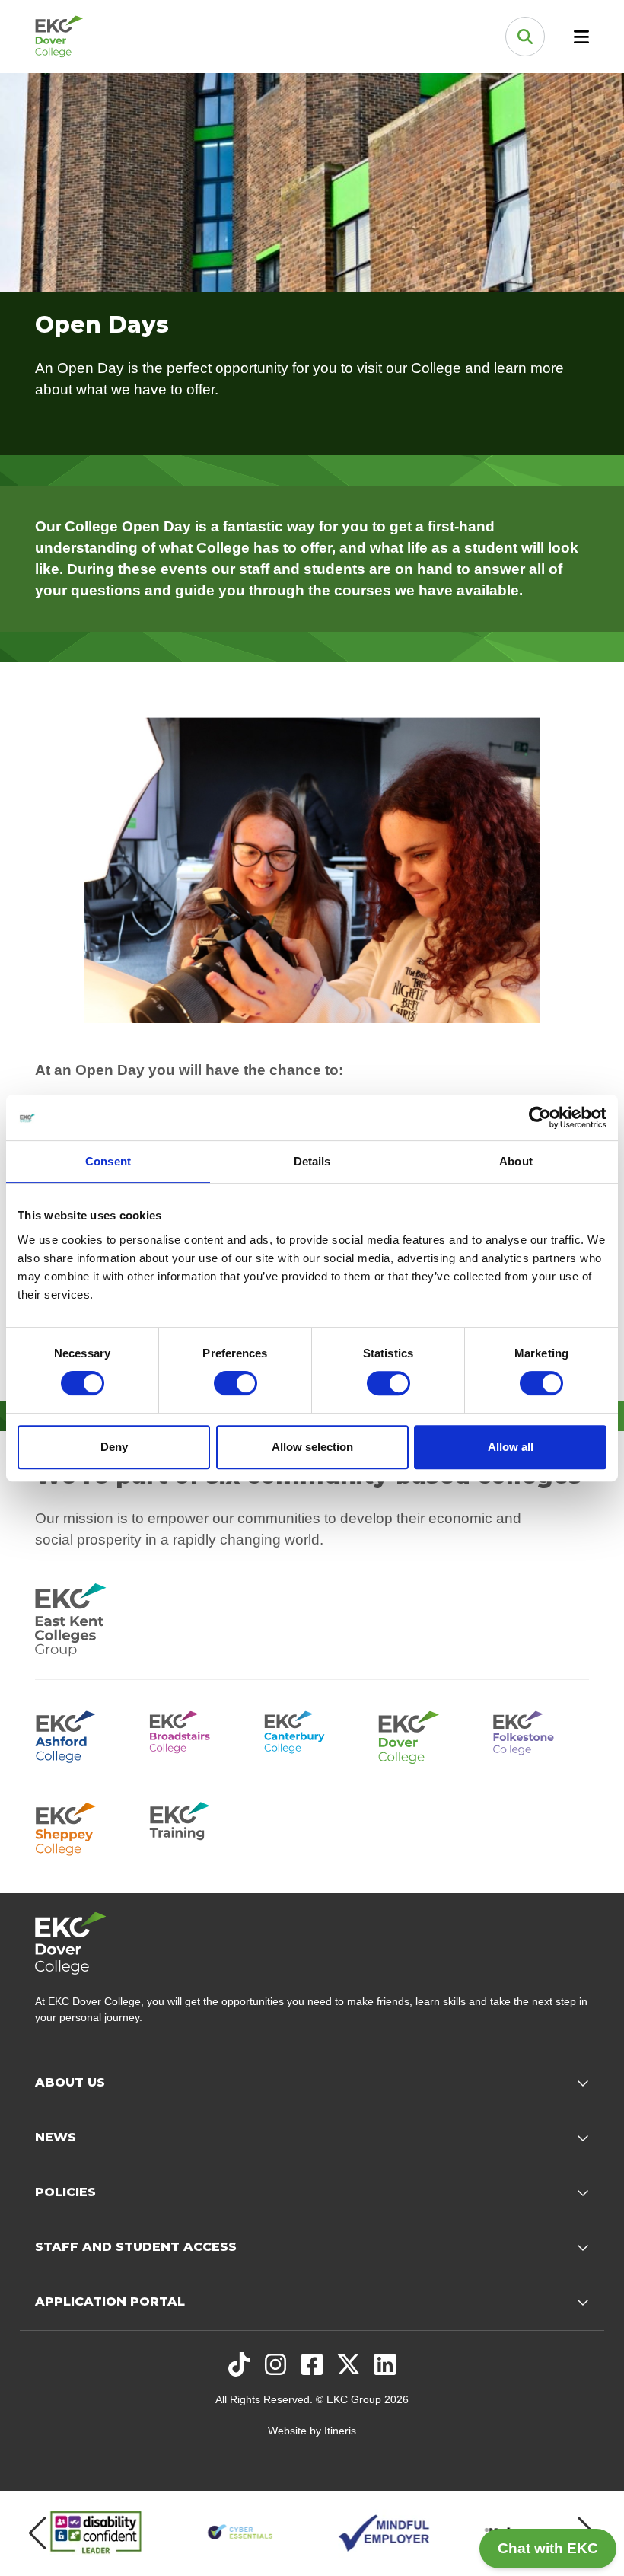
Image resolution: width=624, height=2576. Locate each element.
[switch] (236, 1383)
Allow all (511, 1447)
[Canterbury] (312, 1735)
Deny (114, 1447)
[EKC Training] (197, 1826)
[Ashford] (83, 1735)
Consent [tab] (108, 1161)
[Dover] (426, 1735)
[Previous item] (38, 2533)
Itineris (340, 2431)
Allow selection (312, 1447)
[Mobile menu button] (581, 37)
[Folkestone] (541, 1735)
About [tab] (516, 1161)
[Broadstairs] (197, 1735)
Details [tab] (312, 1161)
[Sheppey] (83, 1826)
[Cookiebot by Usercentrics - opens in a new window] (540, 1117)
